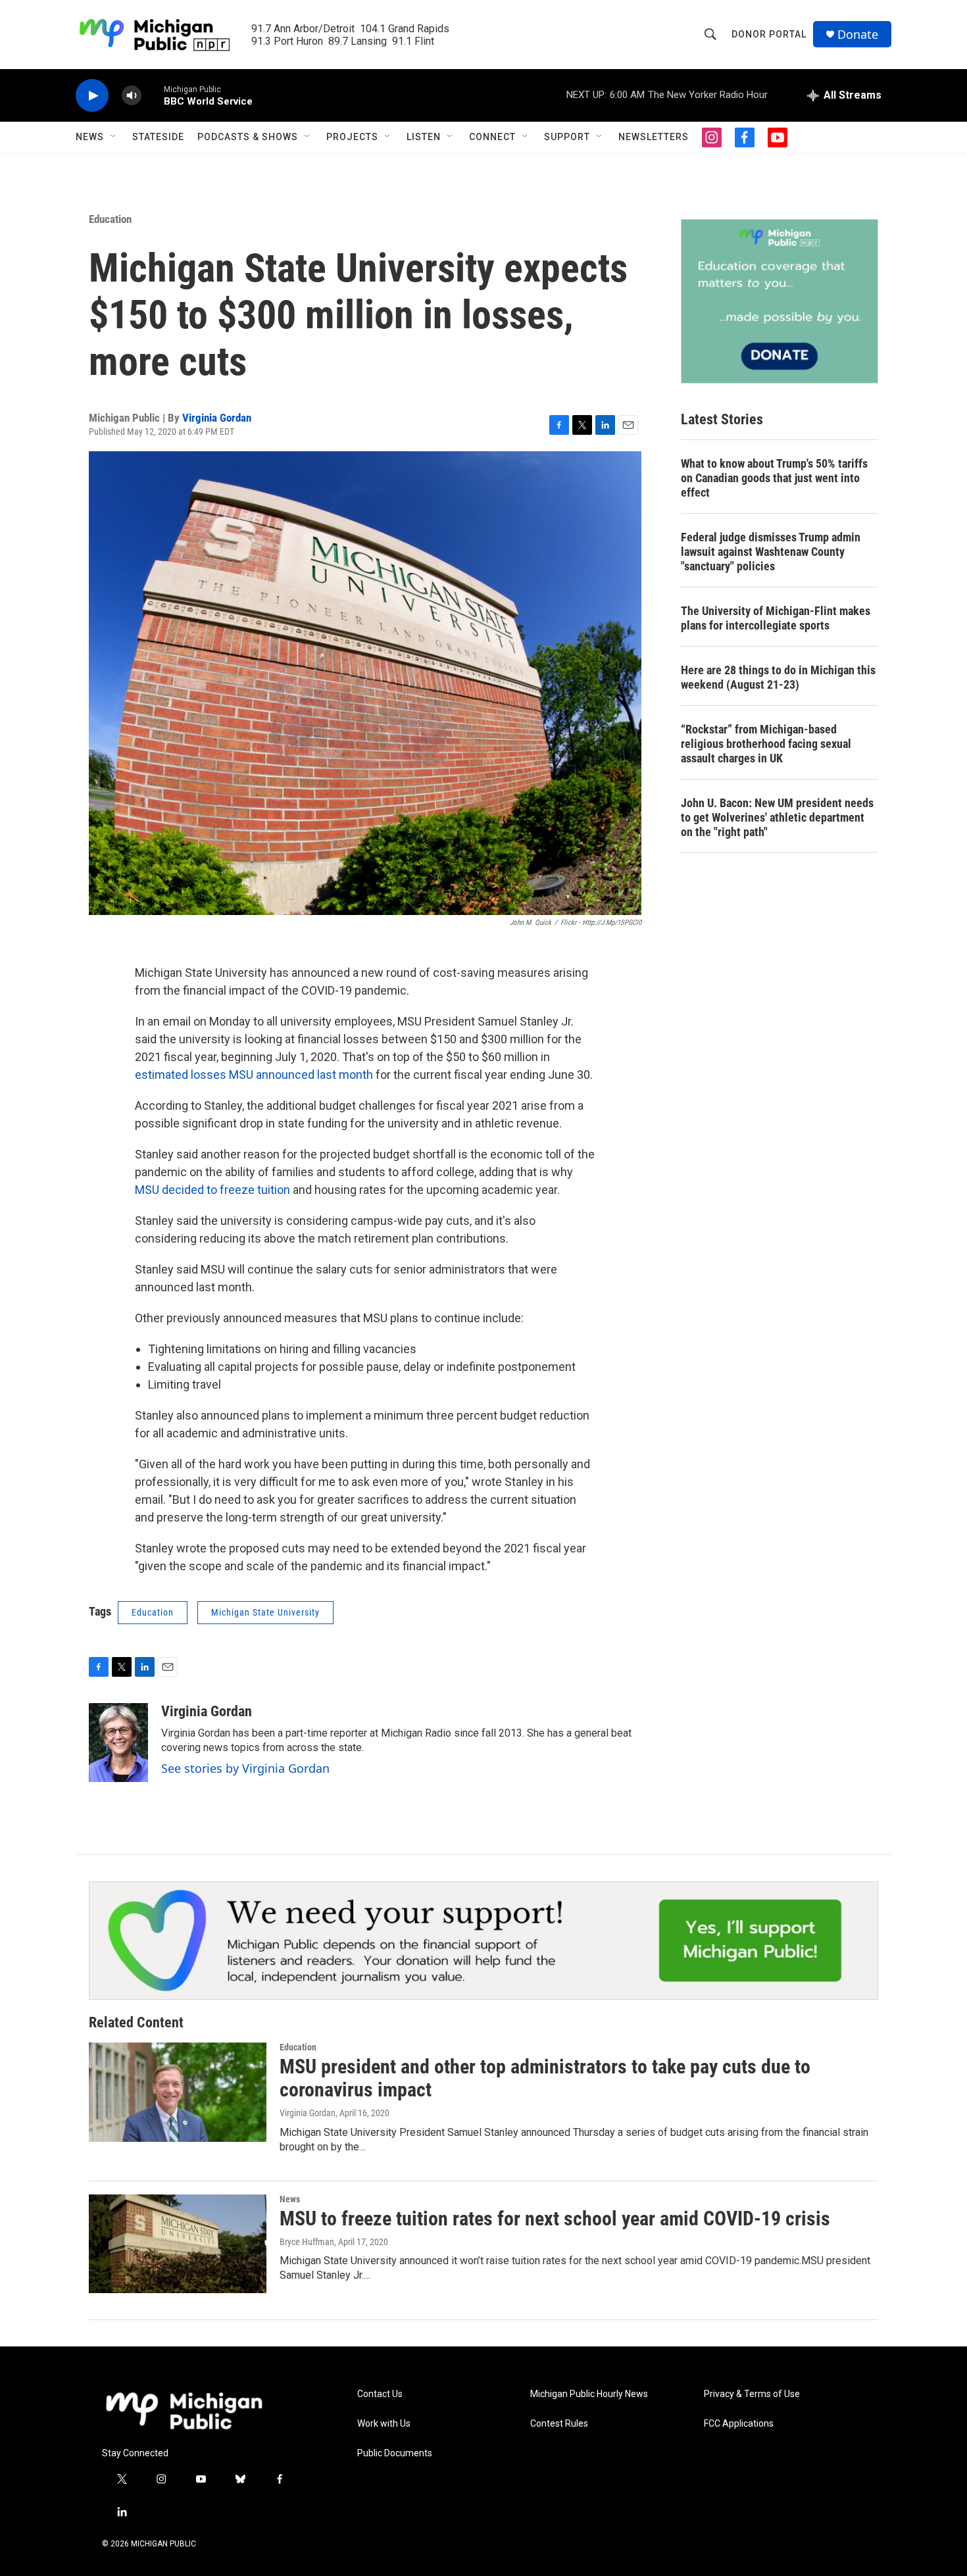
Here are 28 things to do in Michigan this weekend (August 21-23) (778, 677)
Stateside (158, 137)
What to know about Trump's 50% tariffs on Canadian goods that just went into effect (774, 478)
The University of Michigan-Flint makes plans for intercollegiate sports (776, 618)
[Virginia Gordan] (118, 1743)
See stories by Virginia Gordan (245, 1768)
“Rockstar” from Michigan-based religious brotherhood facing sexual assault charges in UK (766, 744)
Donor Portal (769, 34)
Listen (424, 137)
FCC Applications (739, 2424)
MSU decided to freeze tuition (212, 1190)
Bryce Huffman (307, 2242)
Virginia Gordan (217, 418)
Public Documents (395, 2453)
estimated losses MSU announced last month (254, 1075)
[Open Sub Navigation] (114, 137)
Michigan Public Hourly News (589, 2394)
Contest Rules (559, 2424)
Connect (492, 137)
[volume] (132, 96)
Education (110, 219)
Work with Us (384, 2424)
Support (567, 137)
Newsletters (654, 137)
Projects (352, 137)
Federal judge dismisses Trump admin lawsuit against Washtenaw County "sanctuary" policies (771, 552)
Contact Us (380, 2394)
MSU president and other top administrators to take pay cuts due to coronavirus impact (545, 2078)
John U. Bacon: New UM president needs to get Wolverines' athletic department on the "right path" (777, 817)
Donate (858, 35)
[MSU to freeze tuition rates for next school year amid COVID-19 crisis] (178, 2244)
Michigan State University (265, 1612)
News (90, 137)
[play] (92, 96)
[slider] (153, 95)
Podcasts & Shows (248, 137)
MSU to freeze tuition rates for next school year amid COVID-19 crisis (555, 2218)
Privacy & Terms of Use (752, 2394)
